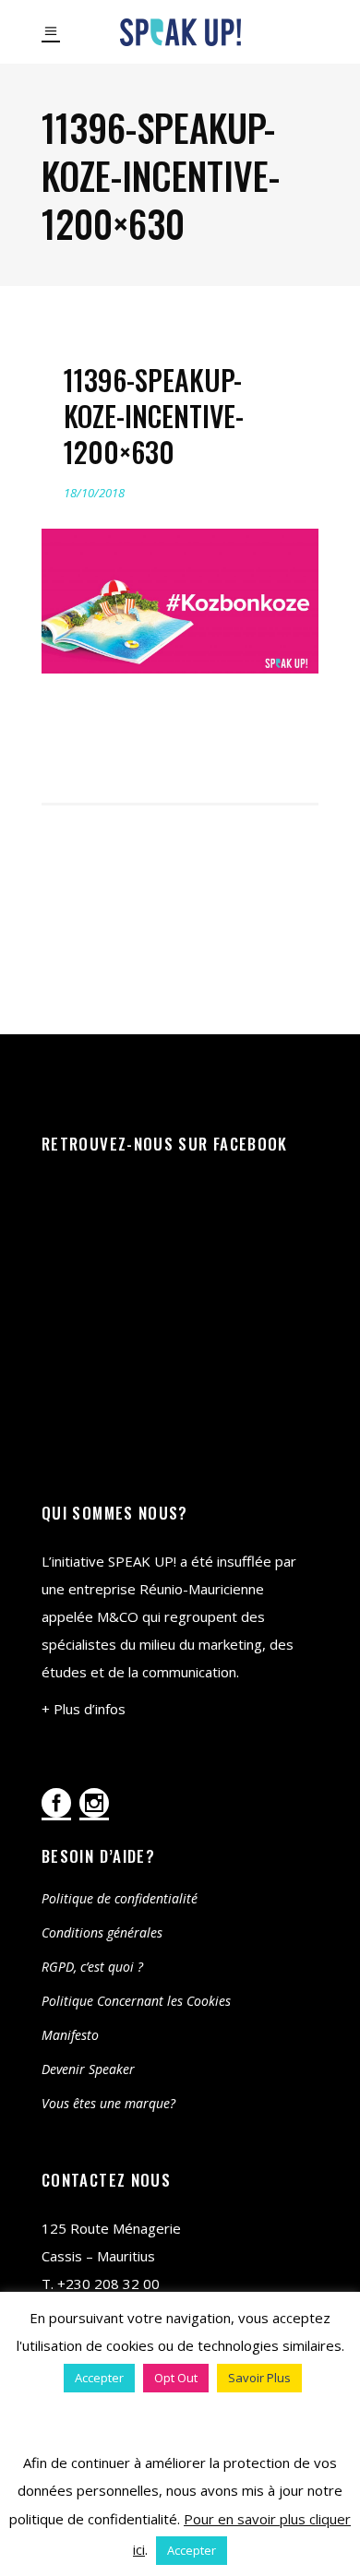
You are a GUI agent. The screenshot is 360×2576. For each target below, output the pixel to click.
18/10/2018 (94, 493)
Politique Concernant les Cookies (136, 2001)
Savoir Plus (259, 2378)
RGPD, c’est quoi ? (92, 1967)
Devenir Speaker (88, 2069)
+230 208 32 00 (108, 2284)
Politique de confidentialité (120, 1898)
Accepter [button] (99, 2378)
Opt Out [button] (176, 2378)
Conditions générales (102, 1932)
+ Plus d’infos (84, 1709)
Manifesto (70, 2035)
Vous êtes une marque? (108, 2103)
